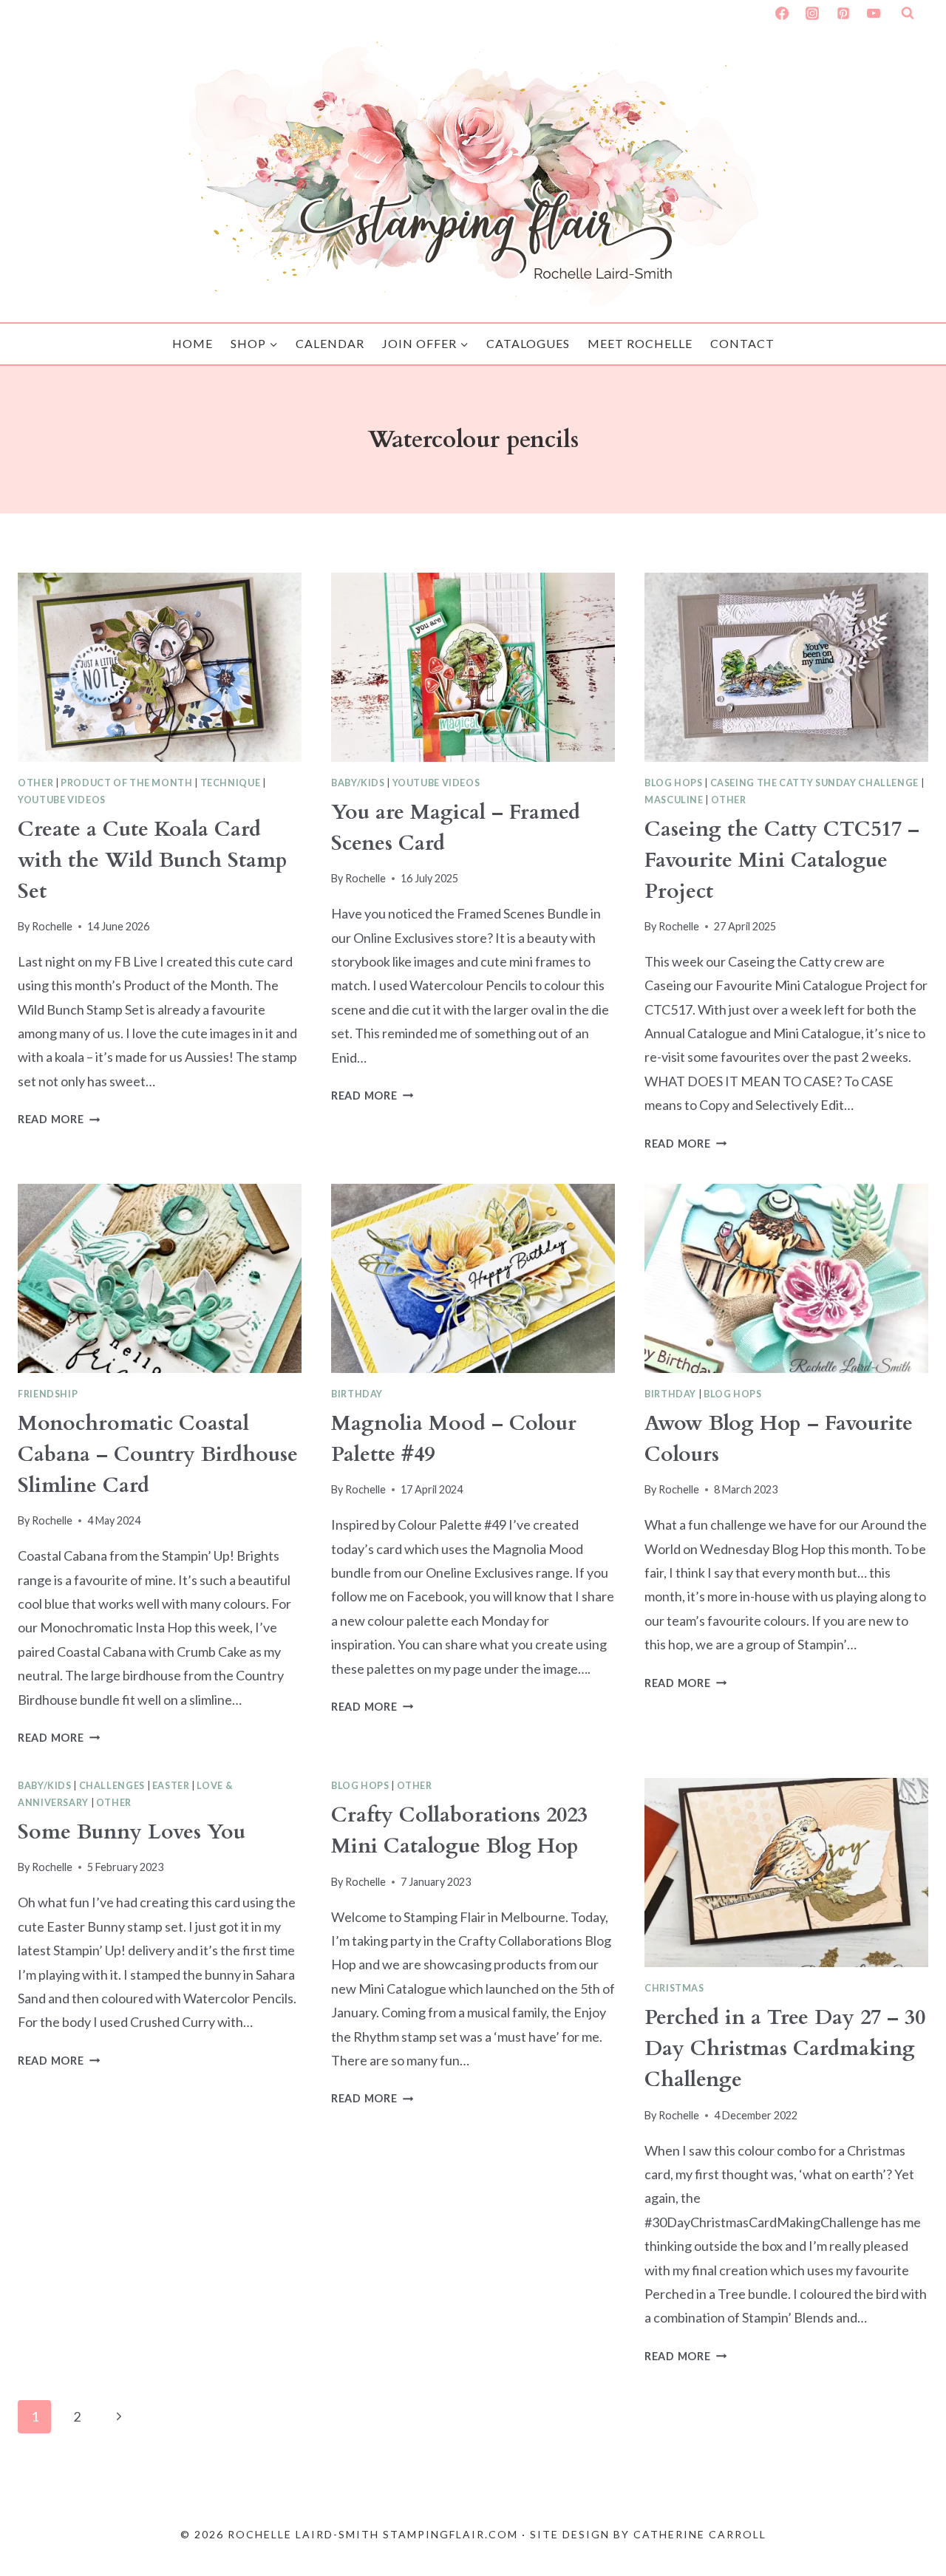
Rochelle (52, 926)
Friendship (48, 1394)
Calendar (330, 343)
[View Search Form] (908, 13)
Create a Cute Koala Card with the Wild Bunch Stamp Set (153, 860)
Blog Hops (674, 783)
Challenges (112, 1786)
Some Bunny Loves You (132, 1832)
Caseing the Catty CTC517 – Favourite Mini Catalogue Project (782, 860)
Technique (231, 783)
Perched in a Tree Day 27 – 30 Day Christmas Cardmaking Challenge (785, 2048)
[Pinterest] (843, 13)
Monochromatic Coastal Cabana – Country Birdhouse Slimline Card (158, 1454)
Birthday (357, 1394)
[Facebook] (782, 13)
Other (35, 783)
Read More (59, 1119)
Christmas (674, 1988)
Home (193, 343)
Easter (171, 1786)
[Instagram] (812, 13)
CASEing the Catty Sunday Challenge (814, 783)
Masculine (674, 800)
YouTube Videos (62, 800)
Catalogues (528, 343)
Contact (742, 343)
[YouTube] (874, 13)
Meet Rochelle (640, 343)
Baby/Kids (358, 783)
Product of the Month (127, 783)
